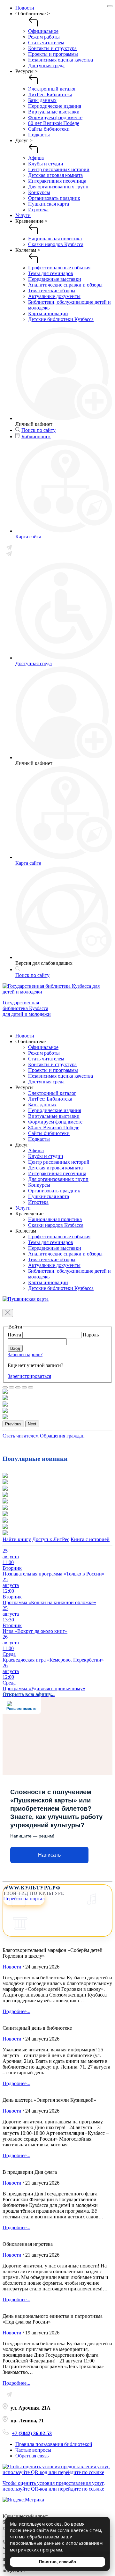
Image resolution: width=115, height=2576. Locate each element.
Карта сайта (28, 537)
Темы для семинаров (51, 273)
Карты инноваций (48, 313)
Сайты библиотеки (49, 129)
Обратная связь (32, 2456)
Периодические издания (55, 106)
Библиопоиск (36, 437)
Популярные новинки (35, 1459)
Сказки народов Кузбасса (56, 244)
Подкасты (39, 135)
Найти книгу (17, 1539)
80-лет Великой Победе (54, 123)
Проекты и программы (53, 54)
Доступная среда (46, 65)
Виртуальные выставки (54, 112)
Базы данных (42, 100)
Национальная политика (55, 239)
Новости (25, 8)
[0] (5, 1387)
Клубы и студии (46, 164)
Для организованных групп (58, 187)
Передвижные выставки (55, 279)
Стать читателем (46, 43)
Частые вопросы (33, 2450)
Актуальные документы (54, 296)
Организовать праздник (54, 198)
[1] (11, 1387)
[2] (18, 1387)
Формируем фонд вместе (55, 117)
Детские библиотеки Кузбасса (61, 319)
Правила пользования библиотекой (54, 2444)
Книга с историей (90, 1539)
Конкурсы (39, 192)
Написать (49, 1855)
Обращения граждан (62, 1436)
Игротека (38, 210)
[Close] (110, 6)
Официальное (43, 31)
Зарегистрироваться (29, 1376)
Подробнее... (16, 2011)
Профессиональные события (59, 268)
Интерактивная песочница (57, 181)
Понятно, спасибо (57, 2562)
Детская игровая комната (55, 175)
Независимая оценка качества (61, 60)
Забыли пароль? (25, 1354)
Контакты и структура (52, 48)
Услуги (23, 215)
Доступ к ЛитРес (51, 1539)
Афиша (36, 158)
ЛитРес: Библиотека (50, 95)
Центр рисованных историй (59, 169)
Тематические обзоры (52, 291)
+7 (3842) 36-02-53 (32, 2433)
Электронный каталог (52, 89)
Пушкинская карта (49, 204)
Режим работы (44, 37)
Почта (15, 1335)
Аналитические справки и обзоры (65, 285)
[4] (31, 1387)
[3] (24, 1387)
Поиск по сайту (38, 430)
